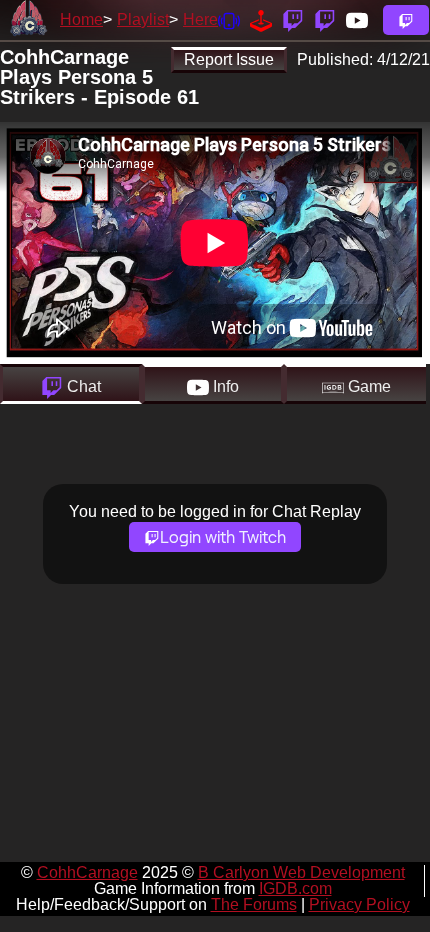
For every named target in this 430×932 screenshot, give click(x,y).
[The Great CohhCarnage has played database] (261, 19)
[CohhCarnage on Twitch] (293, 19)
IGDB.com (295, 888)
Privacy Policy (359, 904)
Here (200, 19)
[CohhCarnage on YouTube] (357, 19)
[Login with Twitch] (406, 20)
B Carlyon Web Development (301, 872)
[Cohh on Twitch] (325, 19)
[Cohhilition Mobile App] (229, 19)
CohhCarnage (87, 872)
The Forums (254, 904)
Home (81, 19)
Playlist (143, 19)
